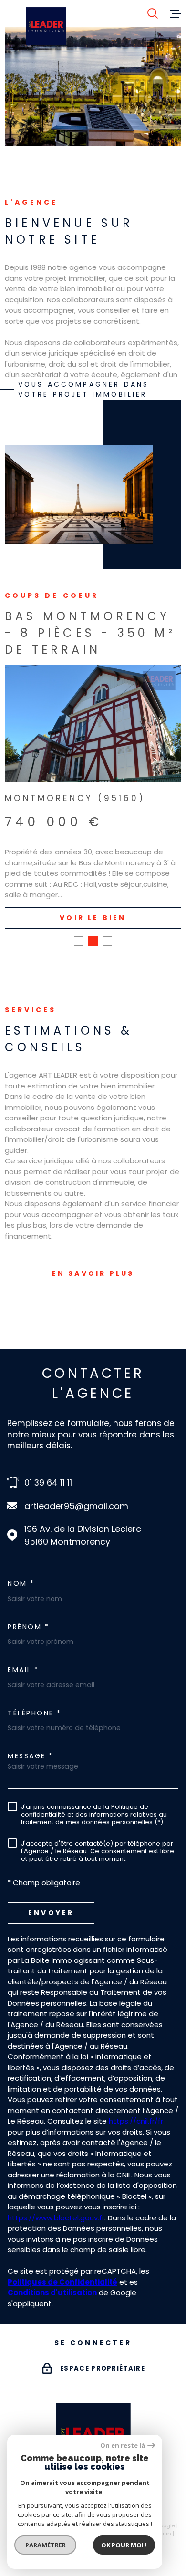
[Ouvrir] (153, 13)
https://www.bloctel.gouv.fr (56, 2218)
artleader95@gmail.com (76, 1506)
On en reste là (123, 2446)
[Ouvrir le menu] (176, 13)
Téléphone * (35, 1713)
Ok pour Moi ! (124, 2545)
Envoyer (51, 1913)
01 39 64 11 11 (48, 1483)
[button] (79, 941)
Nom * (21, 1583)
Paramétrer (46, 2545)
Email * (23, 1670)
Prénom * (28, 1627)
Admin (162, 2534)
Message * (31, 1756)
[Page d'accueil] (46, 26)
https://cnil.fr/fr (136, 2121)
